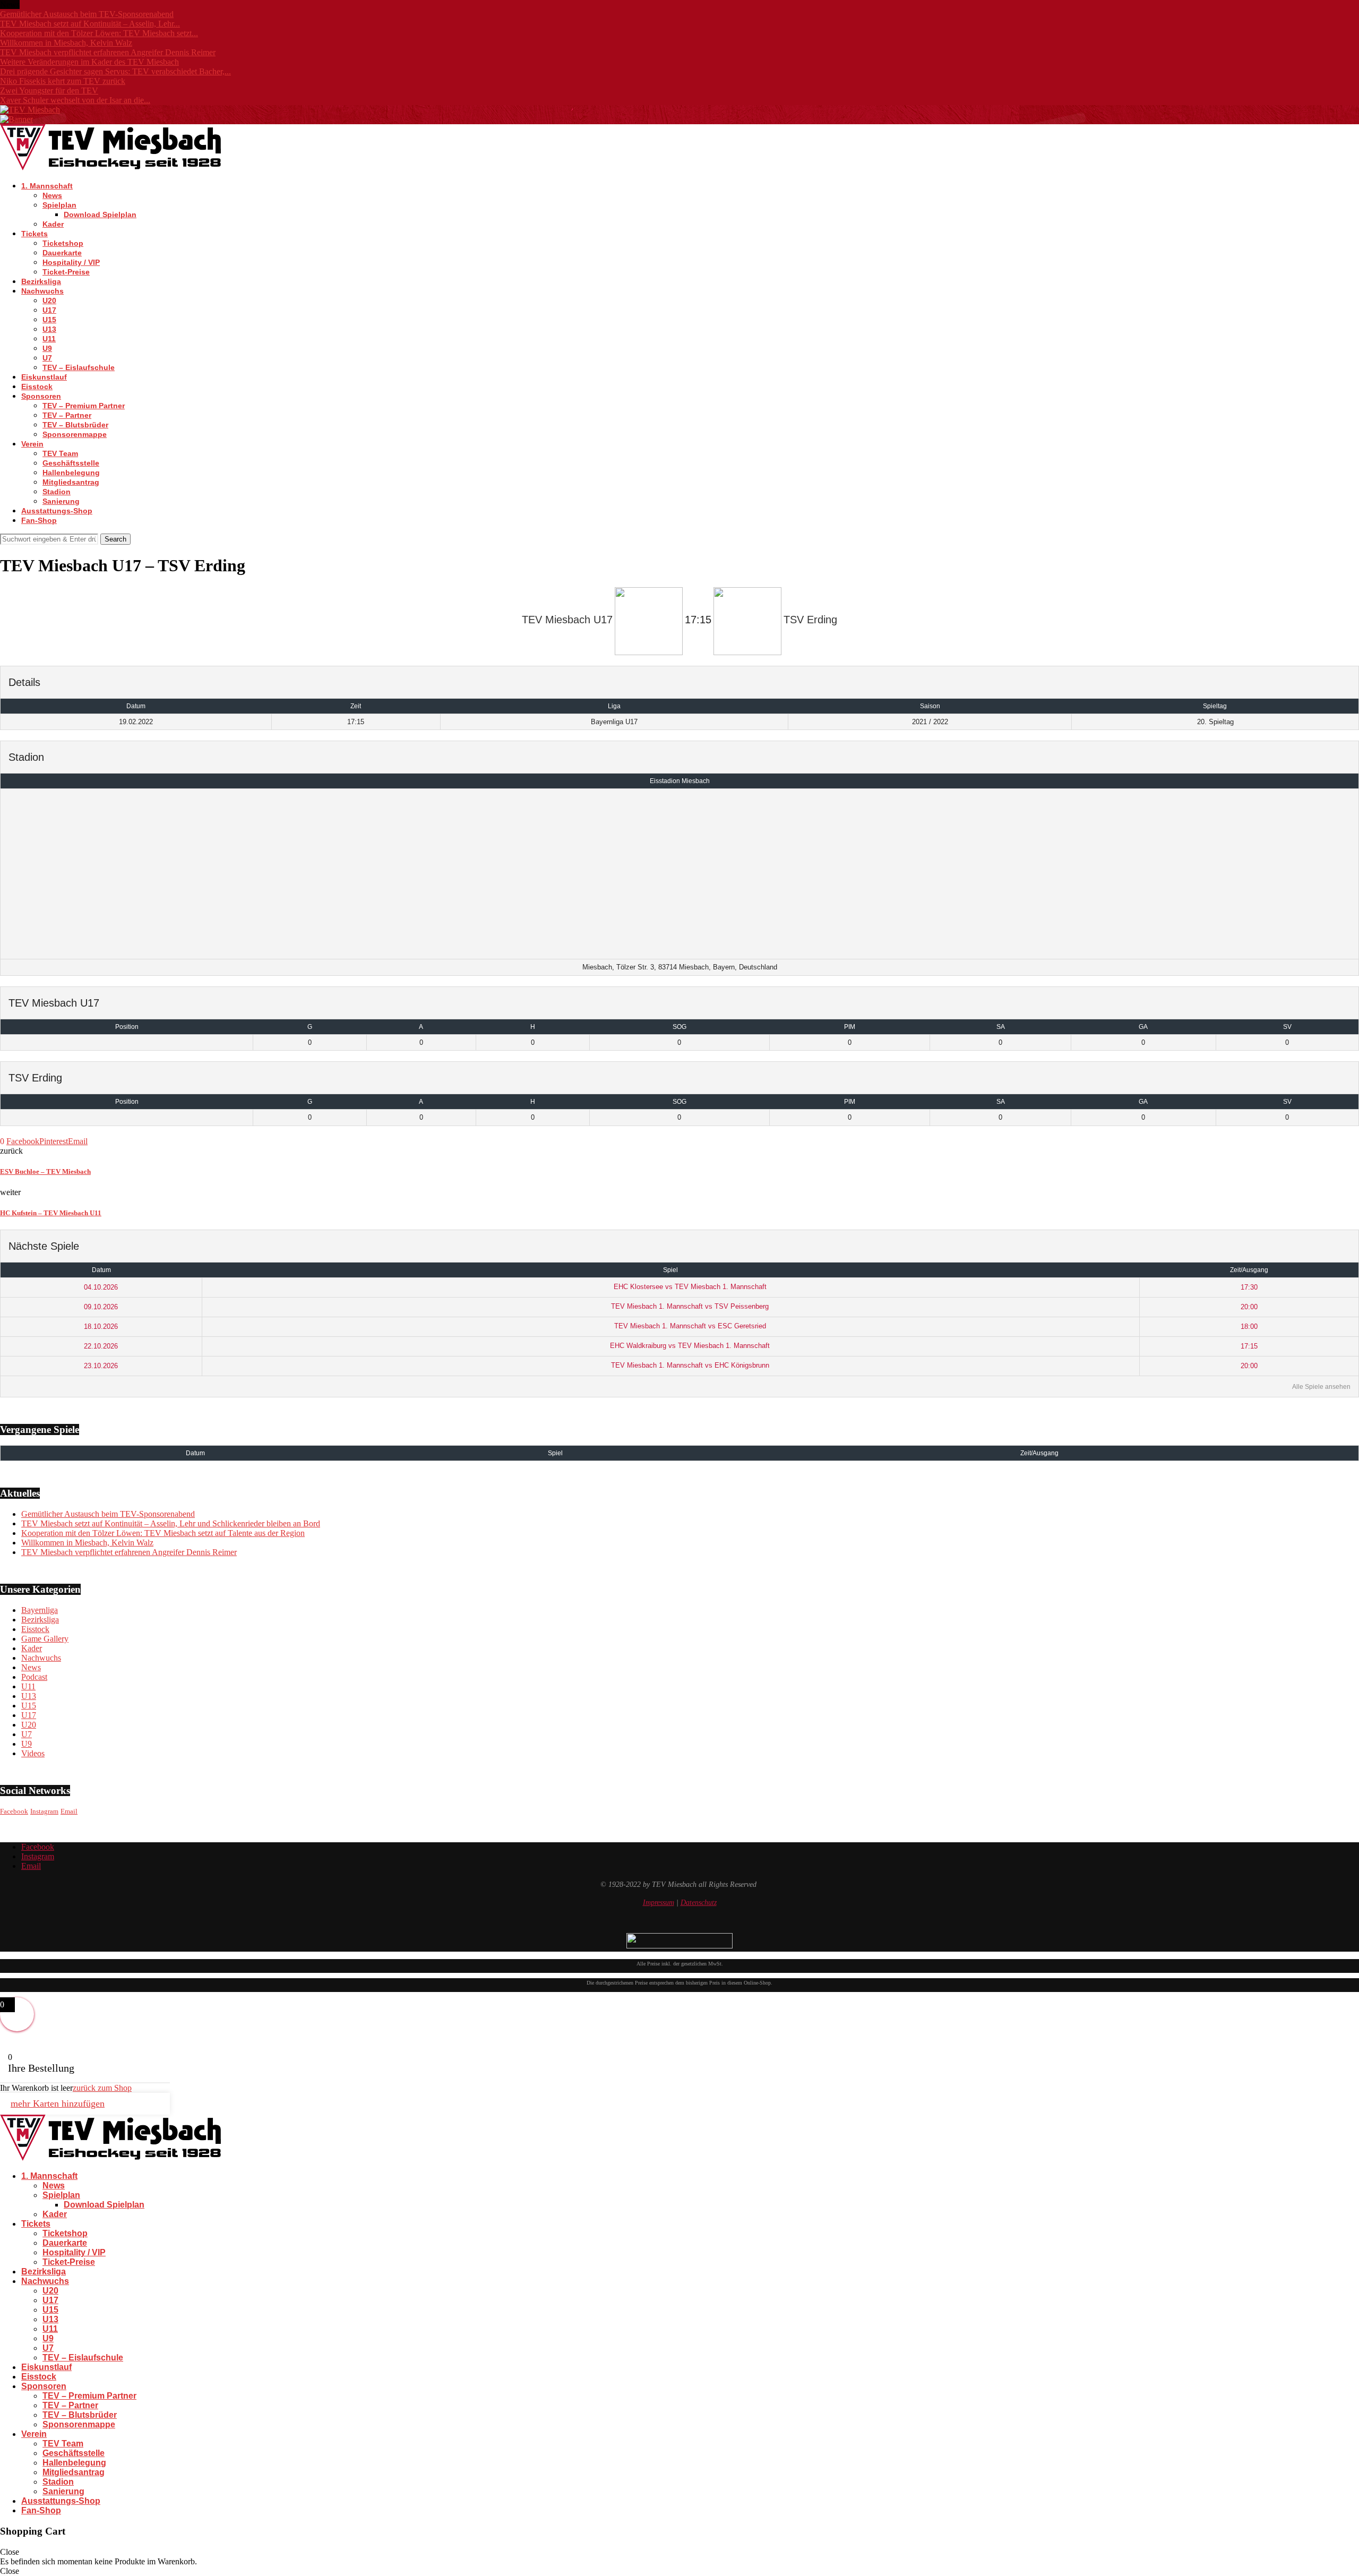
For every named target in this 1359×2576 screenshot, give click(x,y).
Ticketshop (63, 243)
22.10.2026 (101, 1346)
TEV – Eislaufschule (79, 367)
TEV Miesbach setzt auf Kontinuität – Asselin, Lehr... (90, 24)
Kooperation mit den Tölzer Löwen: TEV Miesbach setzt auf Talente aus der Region (163, 1533)
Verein (32, 444)
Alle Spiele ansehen (1321, 1387)
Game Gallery (45, 1639)
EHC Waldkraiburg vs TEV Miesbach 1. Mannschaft (689, 1346)
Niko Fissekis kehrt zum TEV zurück (63, 81)
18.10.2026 (101, 1326)
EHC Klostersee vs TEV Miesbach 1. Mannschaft (689, 1287)
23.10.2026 (101, 1366)
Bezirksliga (41, 281)
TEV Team (60, 453)
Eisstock (37, 387)
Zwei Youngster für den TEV (49, 91)
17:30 (1249, 1287)
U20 (49, 300)
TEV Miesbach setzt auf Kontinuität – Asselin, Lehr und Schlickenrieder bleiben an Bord (171, 1523)
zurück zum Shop (102, 2088)
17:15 (1249, 1346)
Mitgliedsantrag (71, 482)
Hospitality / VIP (71, 262)
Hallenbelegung (71, 473)
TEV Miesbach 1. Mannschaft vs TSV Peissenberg (689, 1306)
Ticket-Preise (66, 272)
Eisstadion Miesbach (680, 781)
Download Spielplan (100, 214)
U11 (49, 339)
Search (115, 539)
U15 (49, 320)
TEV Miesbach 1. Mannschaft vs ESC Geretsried (689, 1326)
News (52, 195)
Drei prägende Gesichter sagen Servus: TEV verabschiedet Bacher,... (115, 71)
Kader (53, 224)
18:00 (1249, 1326)
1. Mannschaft (47, 186)
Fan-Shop (39, 520)
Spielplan (59, 205)
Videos (33, 1753)
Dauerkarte (62, 253)
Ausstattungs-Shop (57, 511)
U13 (49, 329)
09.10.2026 (101, 1307)
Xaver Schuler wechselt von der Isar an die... (75, 100)
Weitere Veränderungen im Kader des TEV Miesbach (89, 62)
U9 (47, 348)
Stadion (57, 492)
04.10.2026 (101, 1287)
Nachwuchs (42, 291)
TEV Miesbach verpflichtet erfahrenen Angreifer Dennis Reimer (108, 52)
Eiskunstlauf (44, 377)
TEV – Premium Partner (84, 406)
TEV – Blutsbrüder (75, 425)
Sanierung (61, 501)
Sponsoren (41, 396)
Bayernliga (40, 1610)
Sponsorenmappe (75, 434)
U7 (47, 358)
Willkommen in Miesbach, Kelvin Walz (66, 43)
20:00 (1249, 1307)
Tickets (35, 234)
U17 (49, 310)
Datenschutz (699, 1903)
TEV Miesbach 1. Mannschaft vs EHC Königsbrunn (689, 1365)
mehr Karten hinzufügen (58, 2103)
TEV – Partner (67, 415)
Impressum (659, 1903)
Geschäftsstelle (71, 463)
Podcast (34, 1677)
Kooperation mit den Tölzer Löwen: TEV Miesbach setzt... (99, 33)
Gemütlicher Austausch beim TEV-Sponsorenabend (87, 14)
